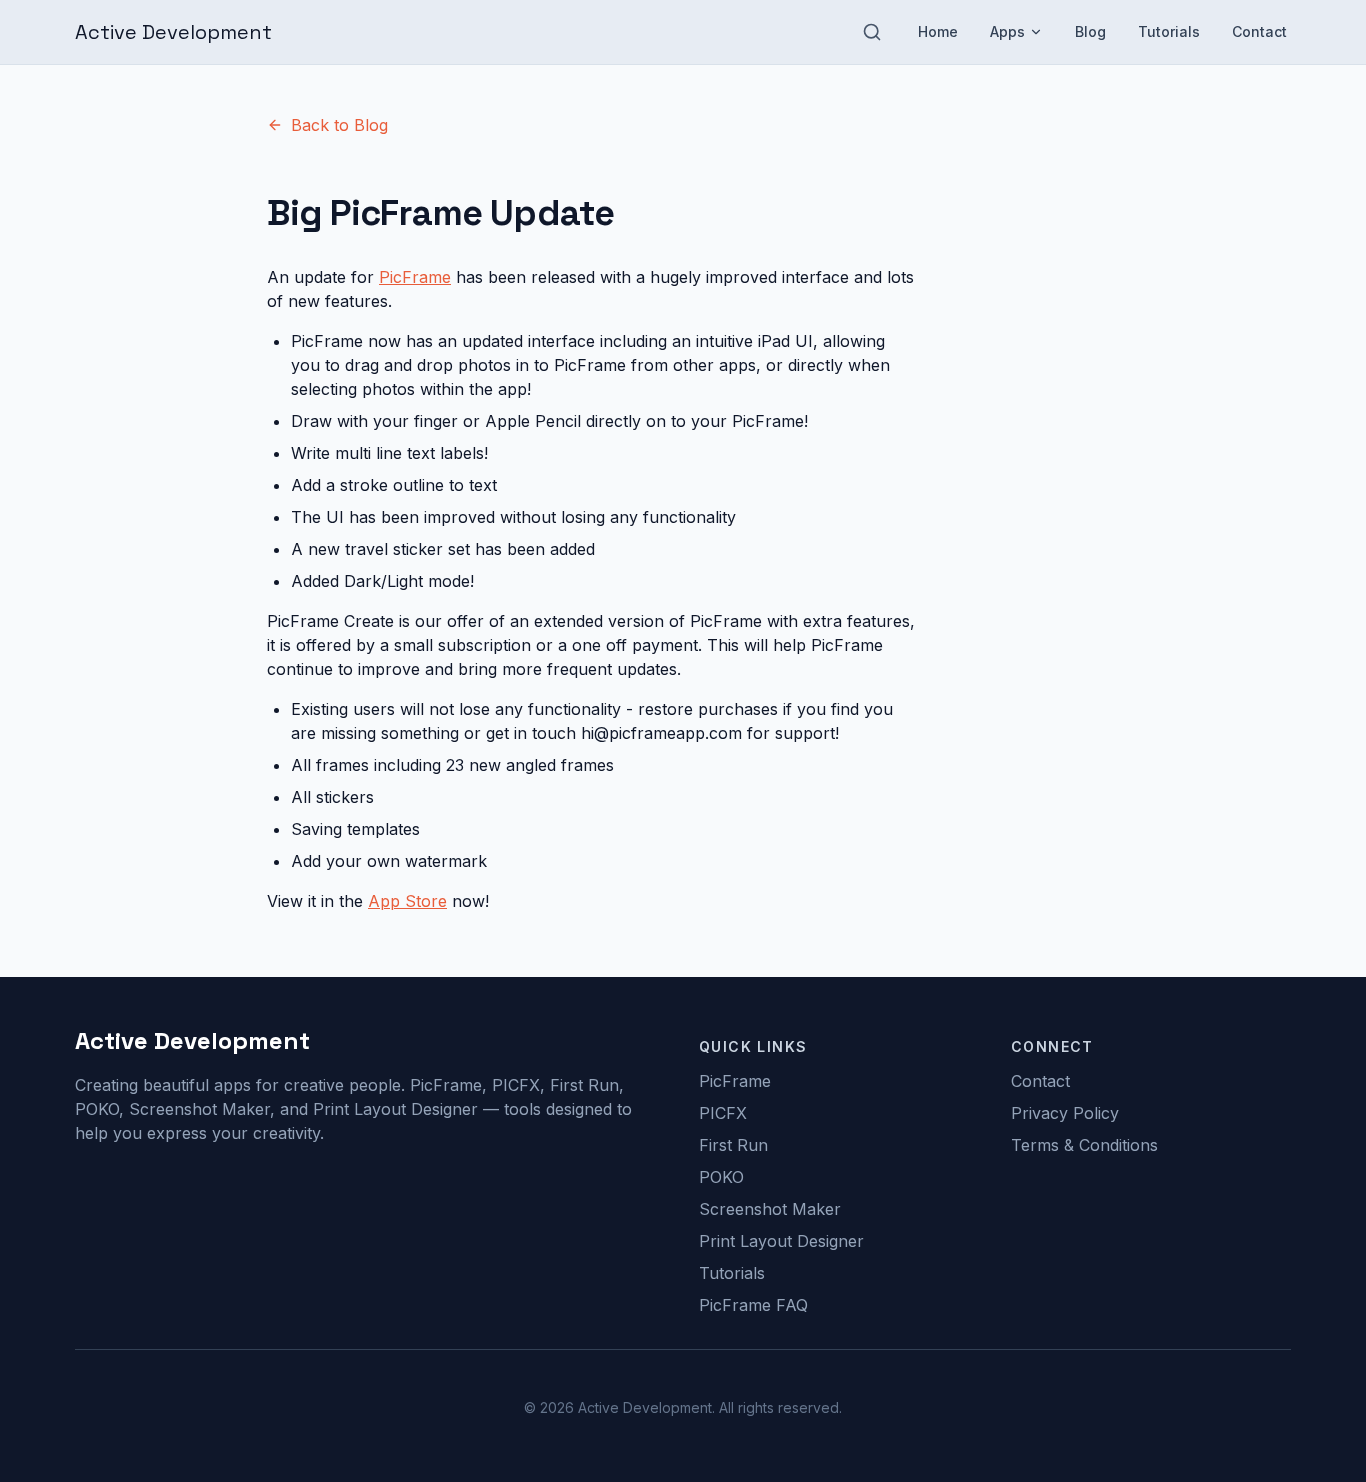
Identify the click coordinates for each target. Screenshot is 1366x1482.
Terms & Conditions (1084, 1145)
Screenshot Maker (770, 1209)
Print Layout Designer (781, 1241)
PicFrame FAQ (753, 1305)
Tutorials (1169, 31)
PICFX (723, 1113)
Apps (1007, 31)
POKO (721, 1177)
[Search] (872, 32)
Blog (1090, 31)
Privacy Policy (1065, 1113)
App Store (407, 901)
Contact (1259, 31)
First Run (733, 1145)
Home (938, 31)
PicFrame (415, 277)
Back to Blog (339, 125)
